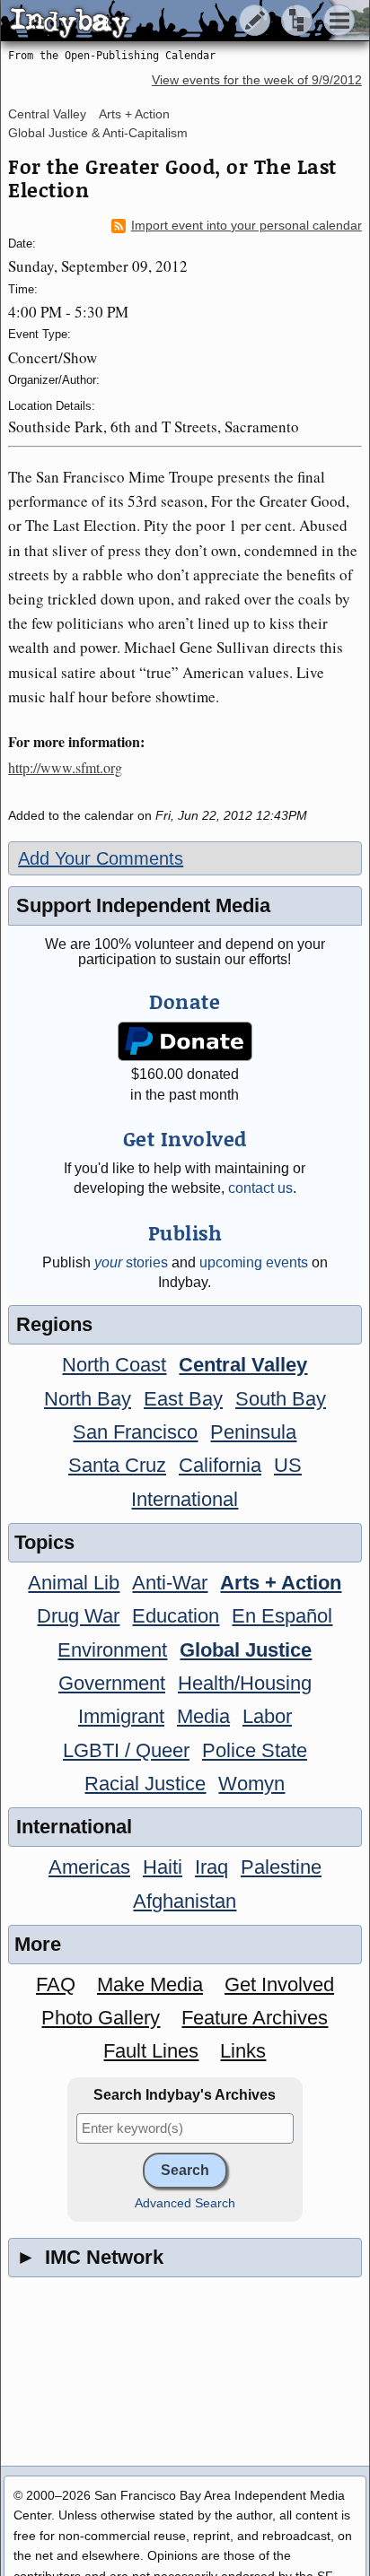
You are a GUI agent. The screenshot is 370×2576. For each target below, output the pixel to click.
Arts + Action (134, 114)
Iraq (211, 1867)
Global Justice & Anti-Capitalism (98, 133)
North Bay (88, 1399)
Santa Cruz (117, 1465)
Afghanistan (185, 1901)
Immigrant (121, 1716)
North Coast (114, 1365)
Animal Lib (74, 1583)
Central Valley (47, 114)
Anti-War (170, 1583)
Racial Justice (145, 1784)
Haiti (163, 1867)
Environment (112, 1650)
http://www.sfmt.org (65, 767)
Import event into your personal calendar (247, 226)
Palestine (281, 1867)
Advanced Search (185, 2203)
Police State (255, 1750)
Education (176, 1616)
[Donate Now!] (185, 1042)
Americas (89, 1867)
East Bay (183, 1399)
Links (243, 2051)
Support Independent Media (143, 905)
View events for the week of (257, 80)
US (288, 1465)
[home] (168, 22)
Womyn (251, 1784)
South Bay (281, 1399)
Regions (54, 1324)
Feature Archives (255, 2018)
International (185, 1499)
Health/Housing (245, 1683)
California (220, 1465)
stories (131, 1262)
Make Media (150, 1984)
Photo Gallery (101, 2018)
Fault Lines (151, 2051)
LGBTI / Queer (126, 1750)
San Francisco (135, 1432)
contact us (260, 1188)
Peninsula (253, 1432)
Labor (267, 1716)
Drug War (78, 1616)
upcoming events (254, 1262)
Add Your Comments (101, 858)
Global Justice (246, 1650)
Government (112, 1683)
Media (203, 1716)
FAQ (56, 1984)
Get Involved (279, 1984)
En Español (282, 1616)
